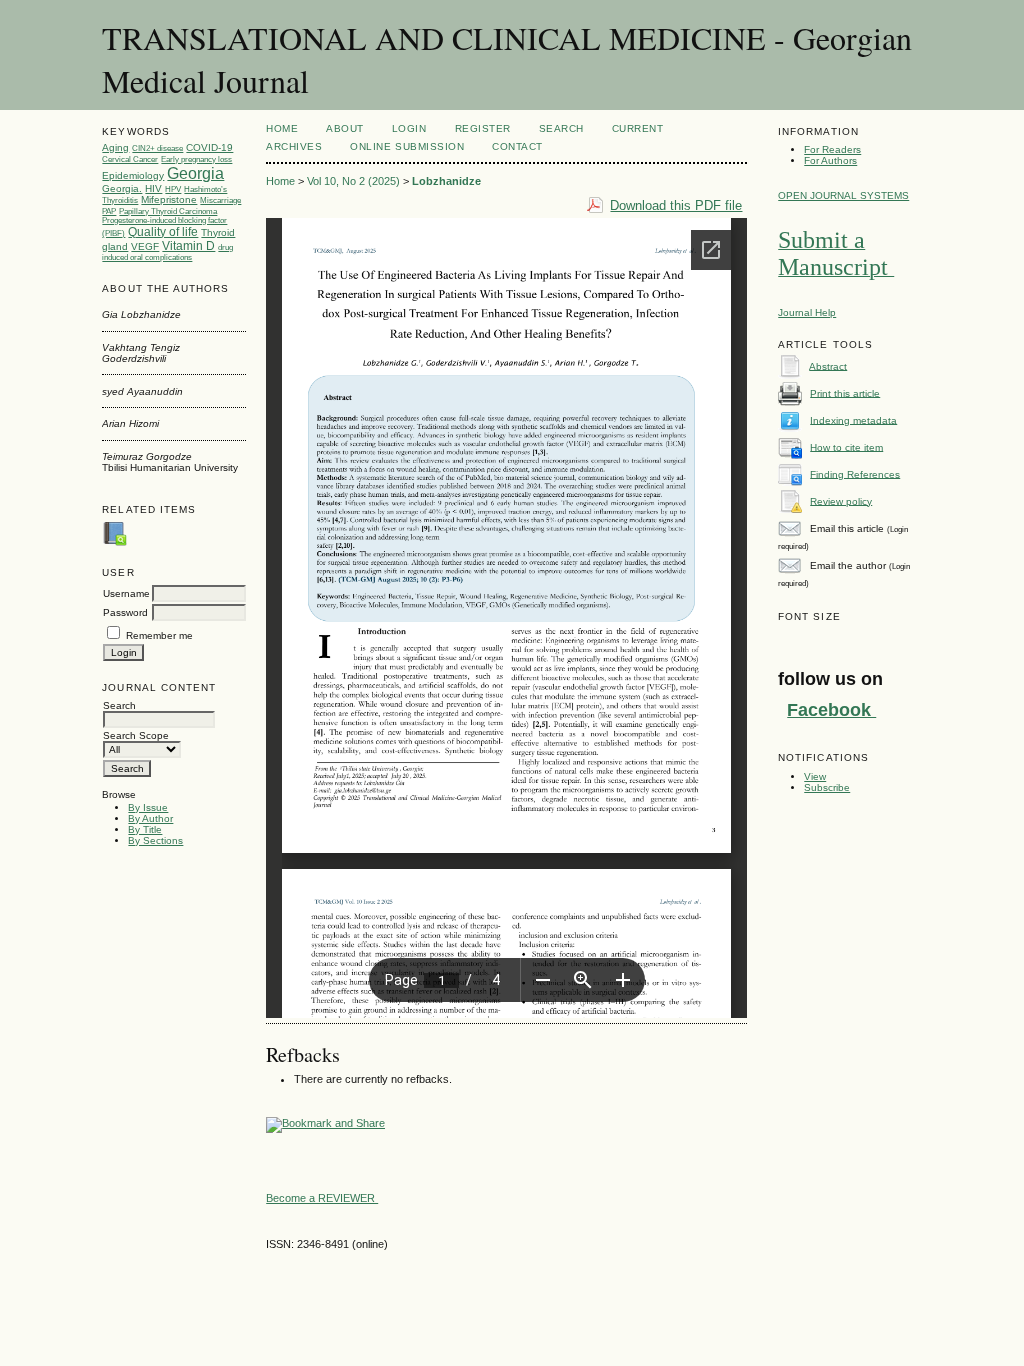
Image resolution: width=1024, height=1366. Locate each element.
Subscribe (827, 787)
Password (125, 612)
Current (638, 128)
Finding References (855, 473)
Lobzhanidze (446, 181)
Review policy (841, 500)
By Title (145, 829)
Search (561, 128)
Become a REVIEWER (322, 1198)
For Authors (830, 160)
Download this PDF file (676, 205)
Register (483, 128)
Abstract (828, 365)
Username (126, 593)
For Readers (832, 149)
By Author (150, 818)
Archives (294, 146)
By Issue (148, 807)
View (815, 776)
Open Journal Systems (843, 195)
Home (282, 128)
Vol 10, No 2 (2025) (353, 181)
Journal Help (807, 312)
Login (409, 128)
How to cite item (846, 446)
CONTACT (517, 146)
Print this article (845, 392)
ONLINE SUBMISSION (407, 146)
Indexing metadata (853, 419)
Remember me (159, 635)
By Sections (155, 840)
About (345, 128)
